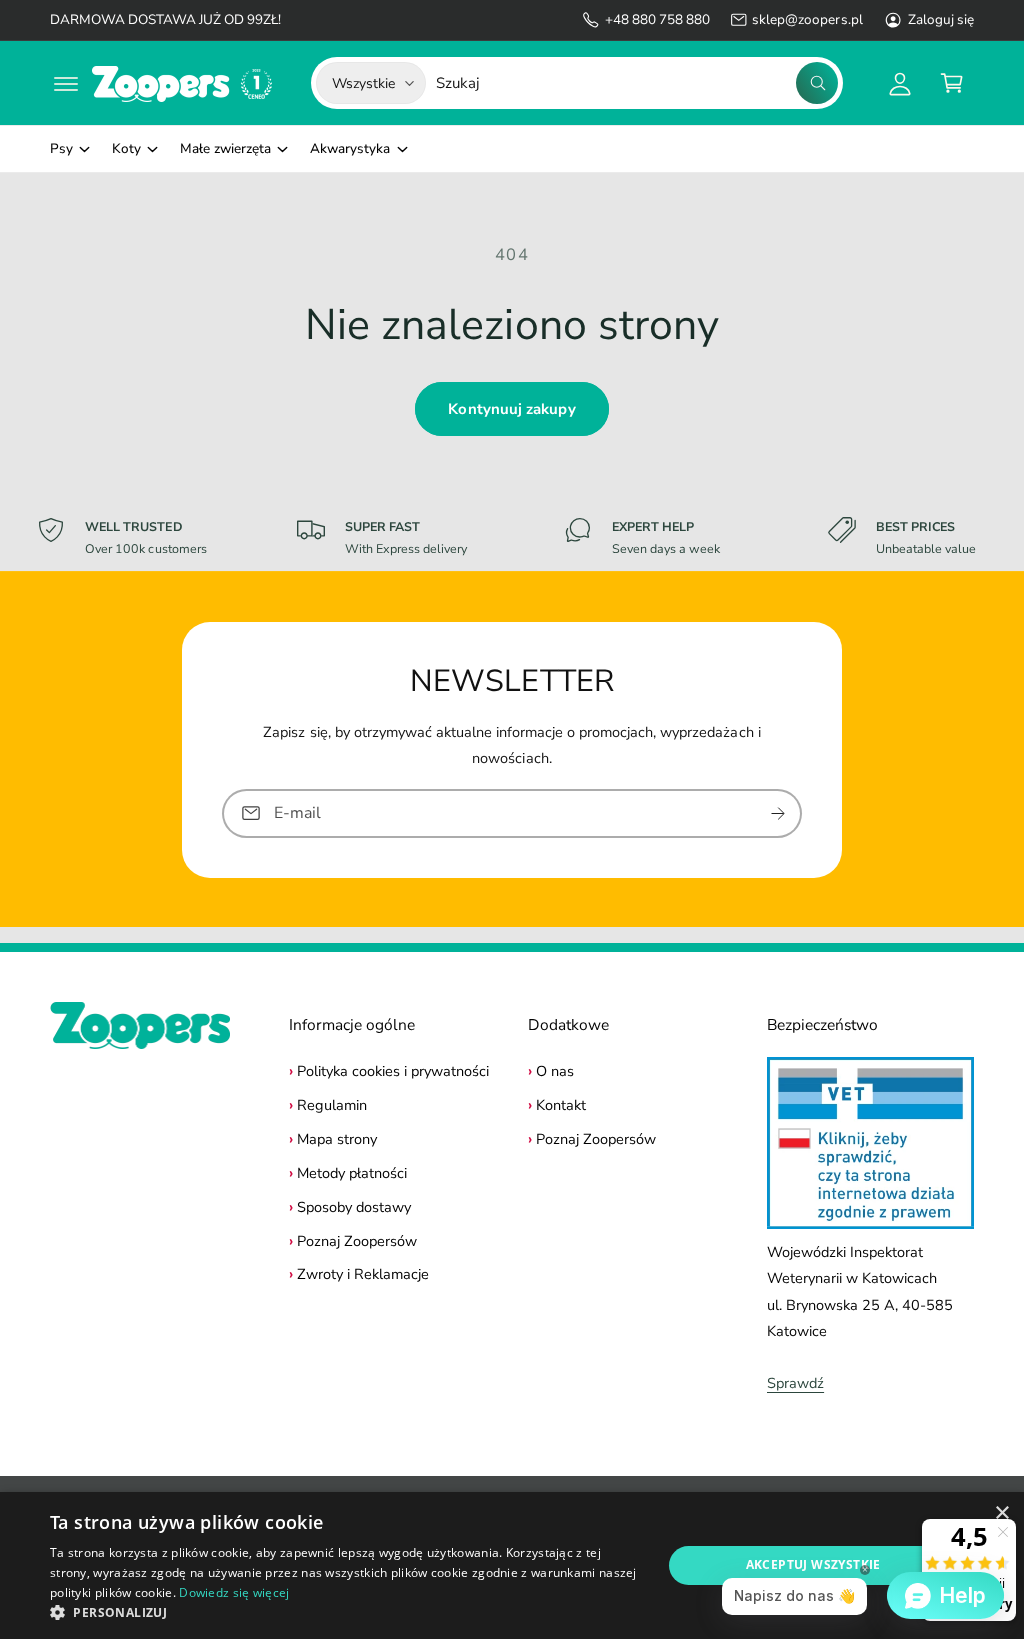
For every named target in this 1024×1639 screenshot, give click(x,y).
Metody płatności (352, 1173)
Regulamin (332, 1105)
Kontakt (561, 1105)
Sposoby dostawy (354, 1207)
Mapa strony (337, 1139)
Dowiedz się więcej (234, 1592)
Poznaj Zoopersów (357, 1241)
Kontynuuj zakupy (511, 409)
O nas (555, 1071)
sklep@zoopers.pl (807, 19)
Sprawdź (795, 1383)
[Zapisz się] (778, 812)
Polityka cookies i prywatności (393, 1071)
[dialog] (512, 1565)
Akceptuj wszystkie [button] (813, 1564)
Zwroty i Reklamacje (363, 1274)
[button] (66, 83)
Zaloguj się (941, 19)
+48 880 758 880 (657, 19)
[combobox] (637, 83)
